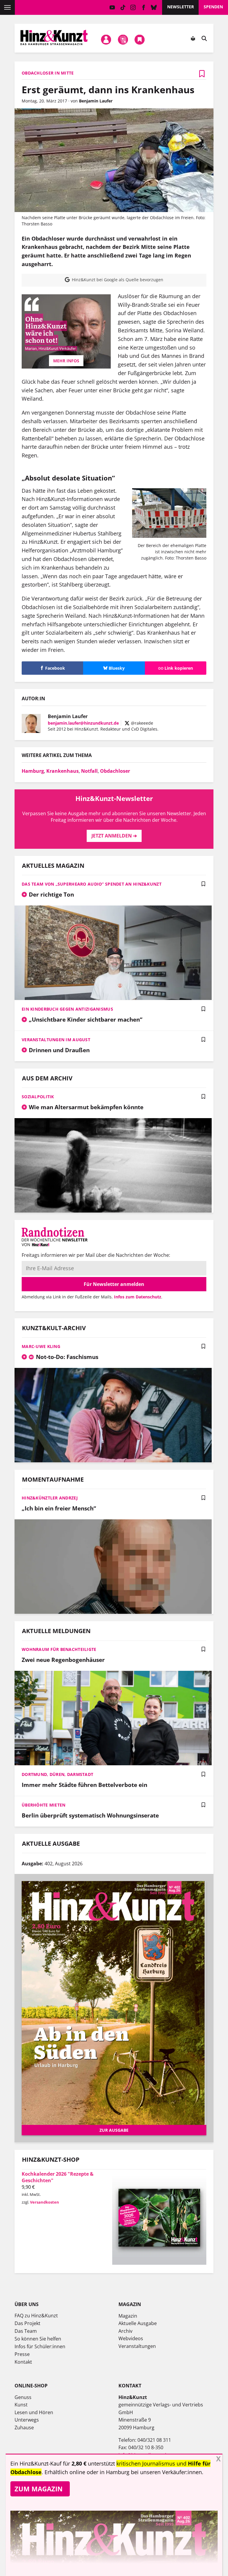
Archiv (125, 2331)
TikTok (123, 7)
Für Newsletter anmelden (114, 1284)
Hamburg (33, 771)
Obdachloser (115, 771)
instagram (133, 7)
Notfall (89, 771)
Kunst (21, 2405)
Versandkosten (45, 2202)
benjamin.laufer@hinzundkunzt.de (83, 723)
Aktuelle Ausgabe (138, 2323)
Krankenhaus (62, 771)
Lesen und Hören (34, 2412)
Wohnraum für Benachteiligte (59, 1649)
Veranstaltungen (137, 2346)
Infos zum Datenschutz (138, 1297)
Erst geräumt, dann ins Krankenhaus (108, 90)
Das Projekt (27, 2323)
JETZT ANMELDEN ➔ (114, 836)
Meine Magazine (123, 40)
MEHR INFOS (66, 361)
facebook (144, 7)
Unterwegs (27, 2420)
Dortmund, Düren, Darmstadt (57, 1774)
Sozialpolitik (38, 1097)
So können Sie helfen (38, 2339)
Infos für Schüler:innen (40, 2346)
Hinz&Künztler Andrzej (50, 1498)
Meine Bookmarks (140, 40)
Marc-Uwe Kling (41, 1346)
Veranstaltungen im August (56, 1040)
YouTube (112, 7)
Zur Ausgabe (114, 2130)
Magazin (128, 2316)
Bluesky (154, 7)
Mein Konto (106, 40)
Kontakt (23, 2362)
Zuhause (24, 2428)
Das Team (26, 2331)
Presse (22, 2354)
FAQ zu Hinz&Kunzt (36, 2316)
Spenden (213, 7)
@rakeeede (141, 723)
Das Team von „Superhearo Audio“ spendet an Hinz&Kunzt (92, 884)
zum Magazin (39, 2489)
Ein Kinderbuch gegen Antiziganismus (67, 1009)
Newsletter (180, 7)
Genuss (23, 2397)
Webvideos (131, 2338)
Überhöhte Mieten (43, 1805)
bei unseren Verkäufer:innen (166, 2472)
